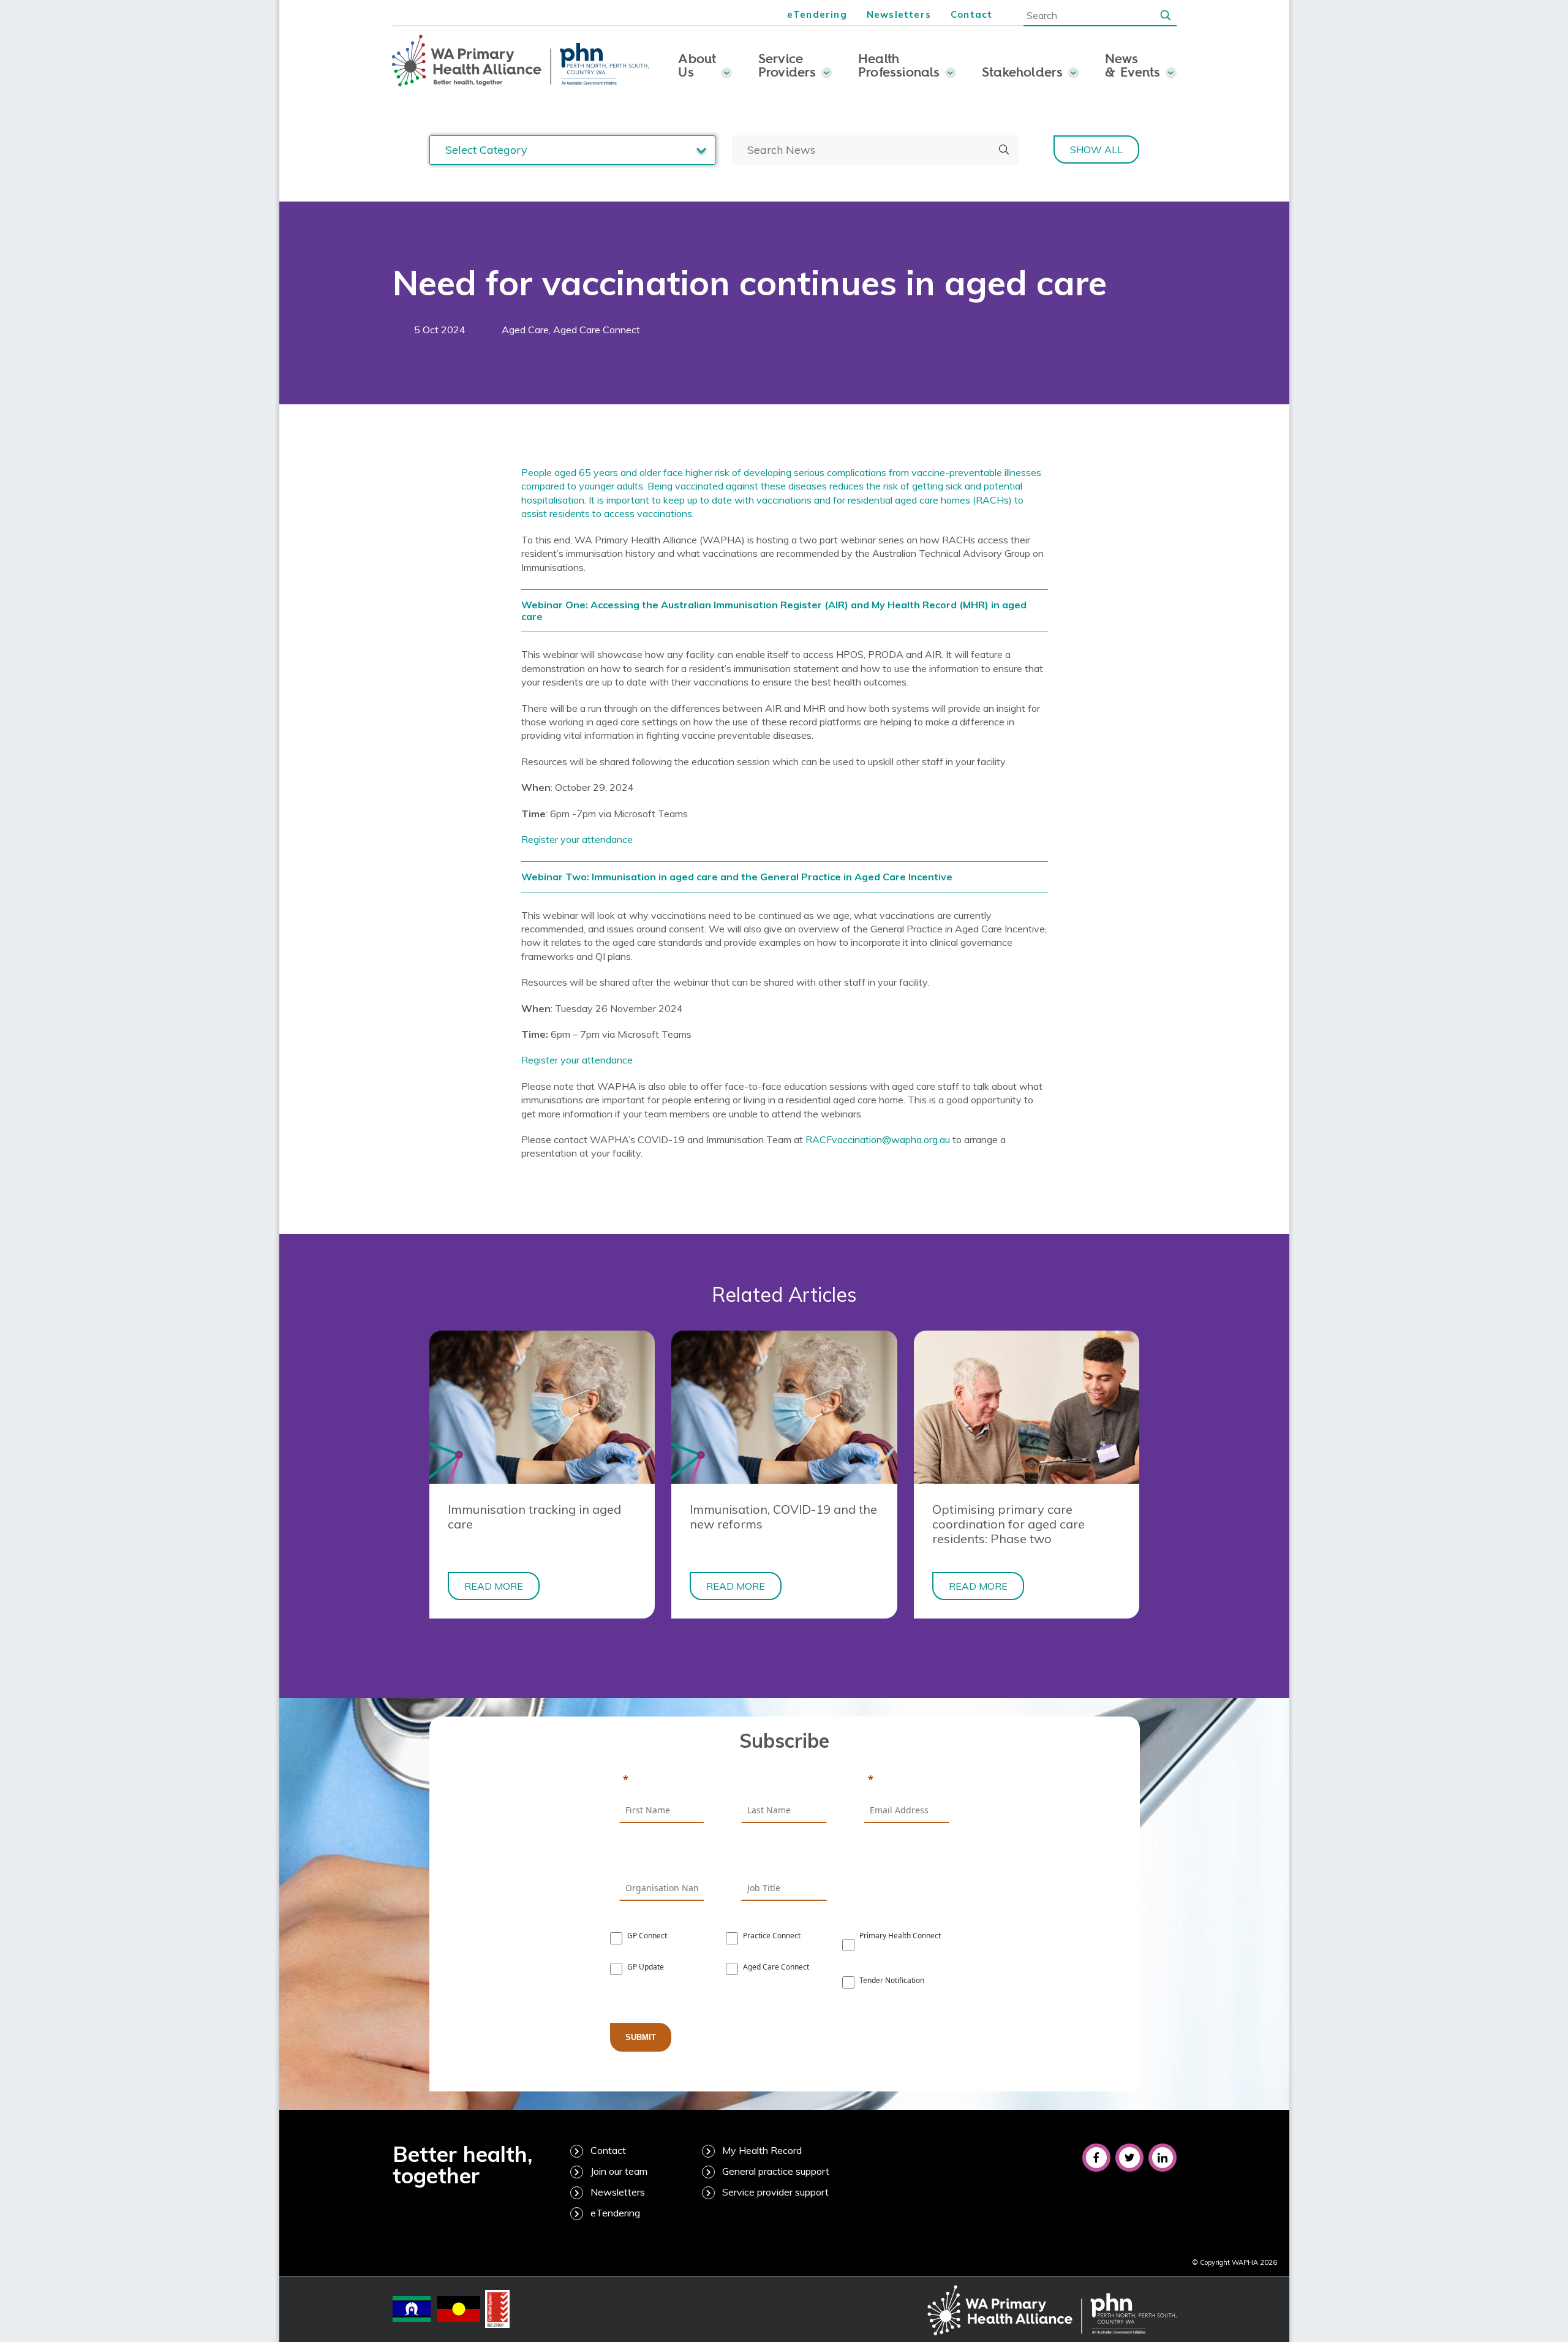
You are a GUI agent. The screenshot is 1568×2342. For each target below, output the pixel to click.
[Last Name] (784, 1780)
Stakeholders (1023, 72)
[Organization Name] (662, 1858)
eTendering (817, 14)
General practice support (776, 2171)
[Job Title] (784, 1858)
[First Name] (662, 1780)
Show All (1096, 149)
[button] (1166, 15)
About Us (697, 65)
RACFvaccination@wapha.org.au (878, 1139)
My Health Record (762, 2150)
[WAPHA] (521, 61)
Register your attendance (577, 839)
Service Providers (787, 65)
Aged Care (525, 330)
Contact (971, 14)
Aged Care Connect (597, 330)
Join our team (619, 2171)
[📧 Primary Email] (907, 1780)
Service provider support (775, 2192)
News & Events (1133, 65)
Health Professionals (899, 65)
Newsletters (899, 14)
